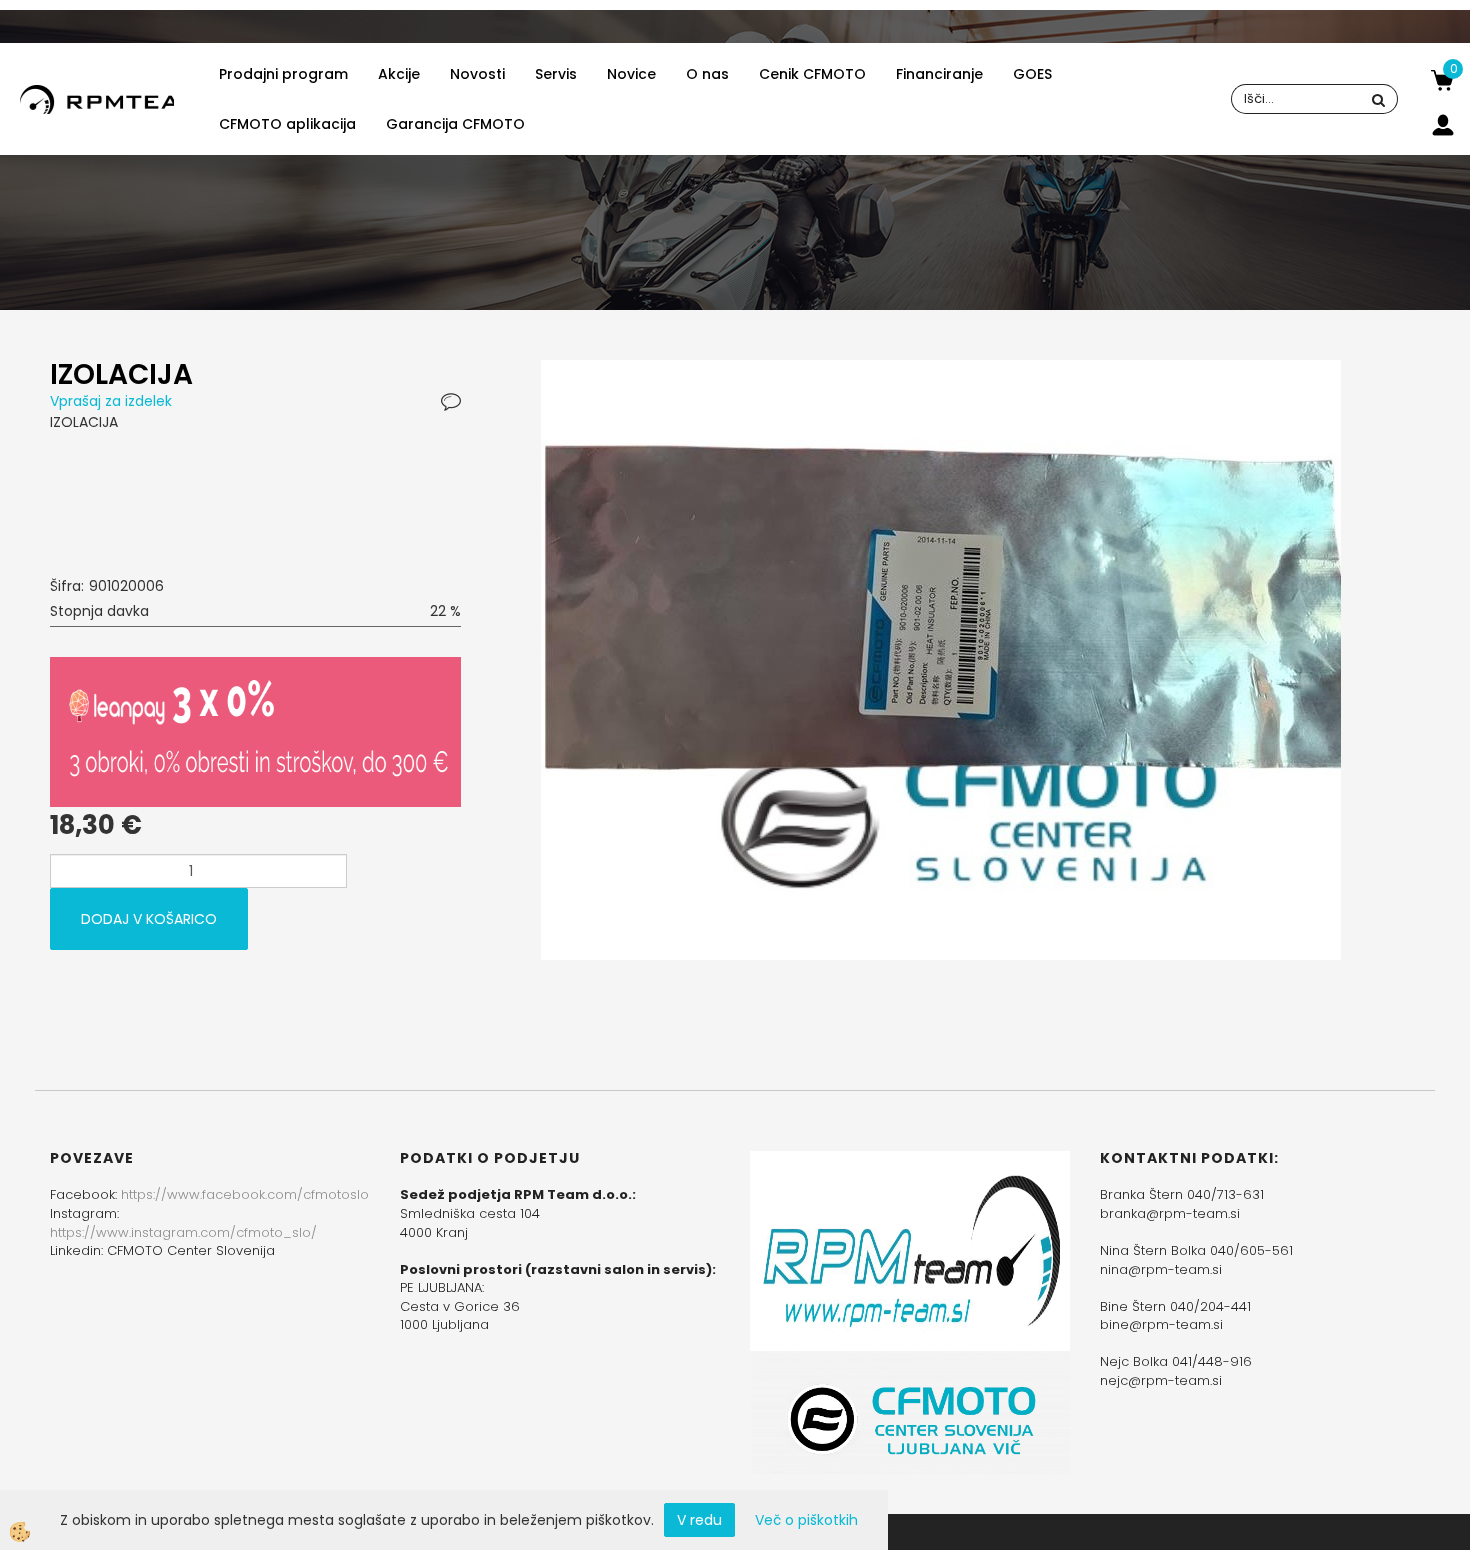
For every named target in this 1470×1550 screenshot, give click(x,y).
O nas (707, 74)
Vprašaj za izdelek (111, 401)
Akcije (399, 74)
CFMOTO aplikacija (287, 124)
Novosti (477, 74)
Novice (631, 74)
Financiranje (939, 74)
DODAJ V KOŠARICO (149, 919)
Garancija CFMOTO (455, 124)
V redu (699, 1520)
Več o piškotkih (806, 1520)
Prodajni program (283, 74)
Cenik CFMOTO (812, 74)
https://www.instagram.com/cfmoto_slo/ (183, 1232)
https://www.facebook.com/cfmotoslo (245, 1194)
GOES (1032, 74)
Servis (556, 74)
